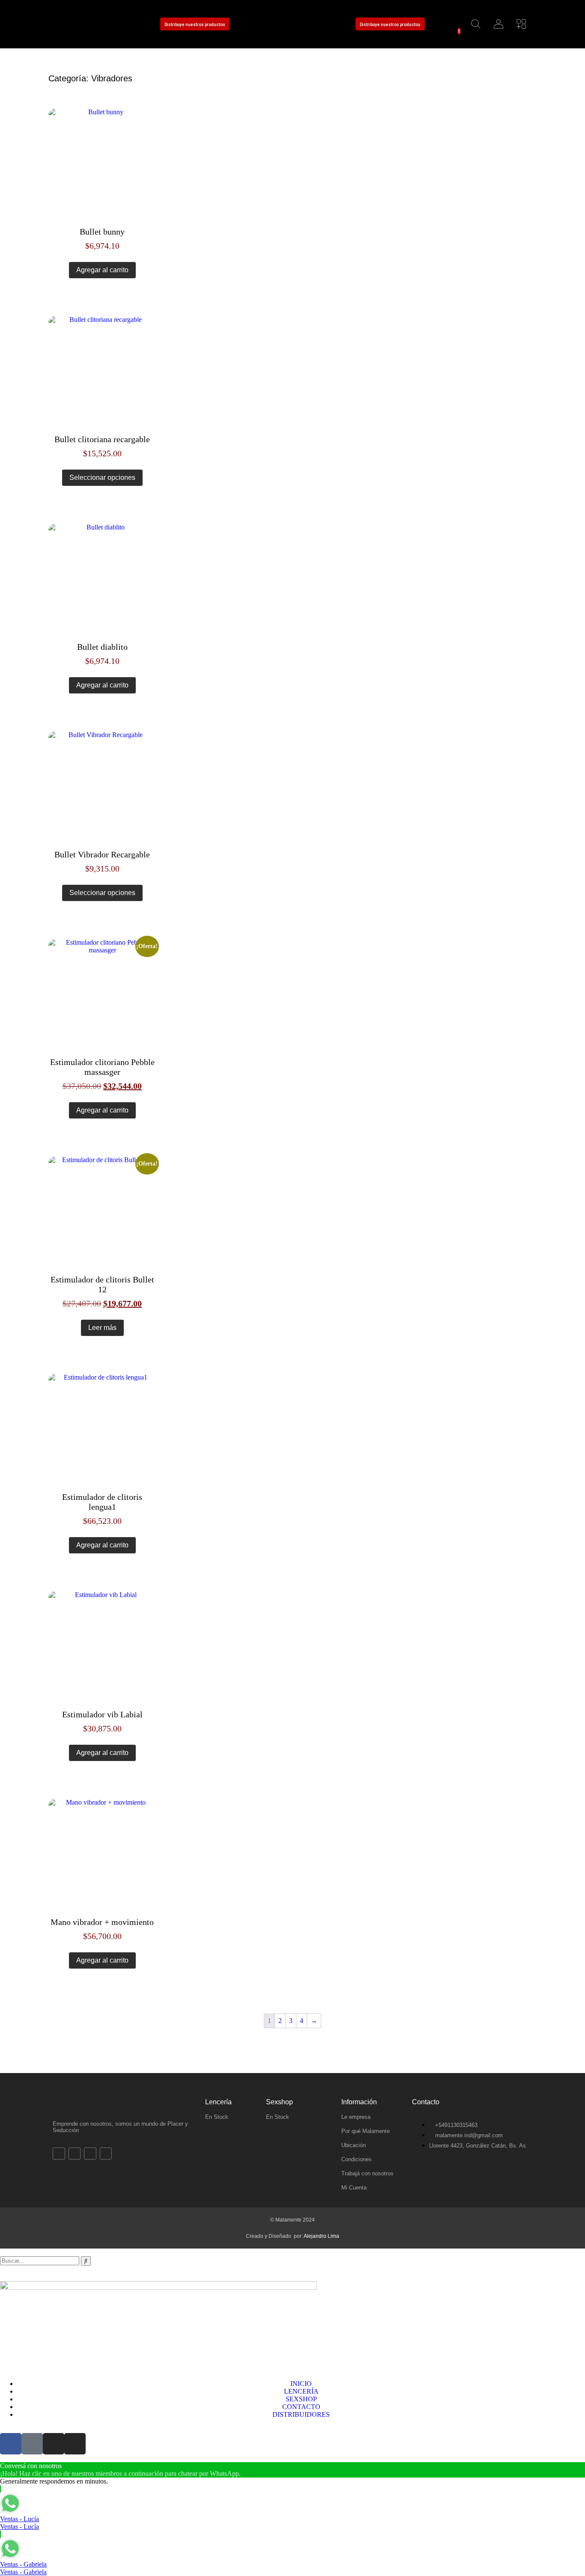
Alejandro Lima (321, 2236)
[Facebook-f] (61, 24)
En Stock (217, 2117)
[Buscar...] (476, 24)
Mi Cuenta (354, 2188)
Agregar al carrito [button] (102, 270)
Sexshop (279, 2102)
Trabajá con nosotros (367, 2173)
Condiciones (357, 2159)
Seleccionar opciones (102, 477)
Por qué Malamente (366, 2131)
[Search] (86, 2261)
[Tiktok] (80, 24)
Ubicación (354, 2145)
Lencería (218, 2102)
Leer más (102, 1328)
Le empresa (356, 2117)
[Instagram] (98, 24)
